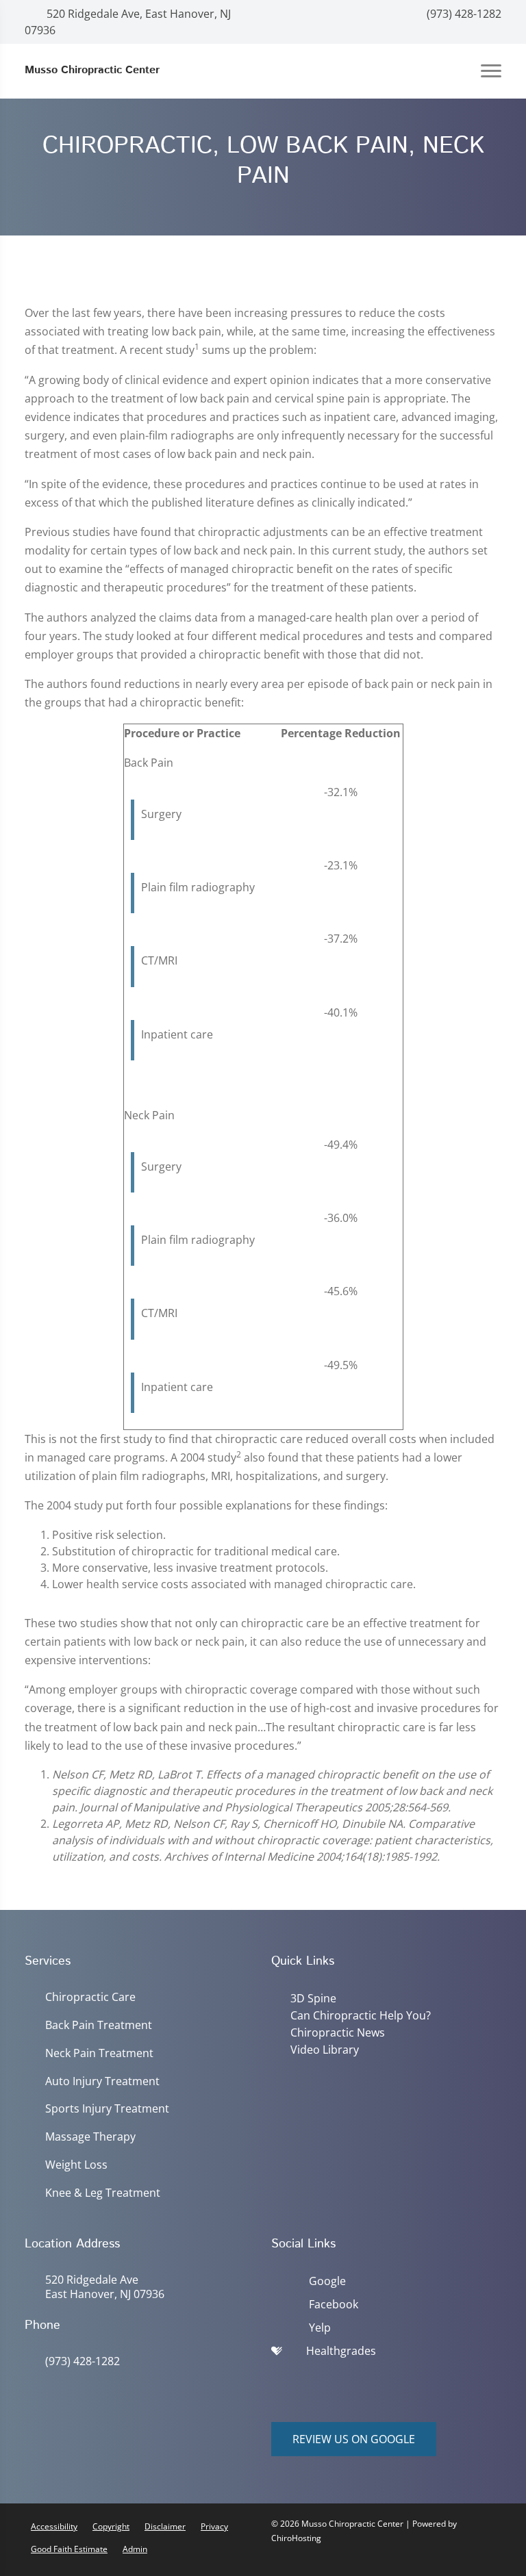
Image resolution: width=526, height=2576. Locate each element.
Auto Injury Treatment (102, 2081)
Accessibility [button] (54, 2526)
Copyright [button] (111, 2526)
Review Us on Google (354, 2439)
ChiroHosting (296, 2538)
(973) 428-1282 (463, 14)
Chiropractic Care (90, 1997)
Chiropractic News (338, 2032)
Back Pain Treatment (99, 2025)
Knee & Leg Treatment (103, 2193)
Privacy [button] (214, 2526)
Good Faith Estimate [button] (69, 2549)
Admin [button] (135, 2549)
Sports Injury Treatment (107, 2109)
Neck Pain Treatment (99, 2053)
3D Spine (313, 1998)
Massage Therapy (90, 2137)
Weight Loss (76, 2165)
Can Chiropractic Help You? (361, 2015)
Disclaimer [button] (165, 2526)
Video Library (325, 2050)
